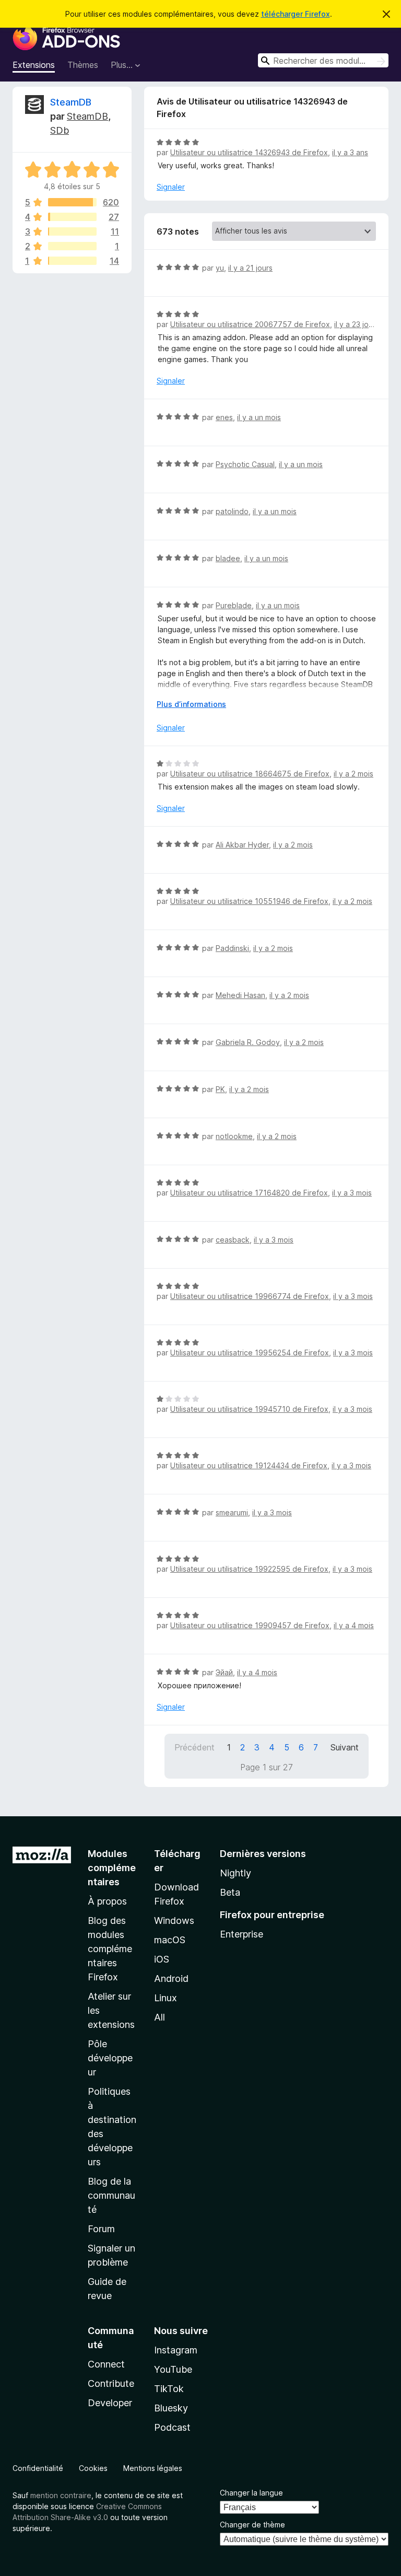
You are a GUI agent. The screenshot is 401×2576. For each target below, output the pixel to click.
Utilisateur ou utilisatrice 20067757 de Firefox (250, 324)
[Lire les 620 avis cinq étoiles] (72, 202)
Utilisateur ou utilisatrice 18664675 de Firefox (250, 774)
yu (220, 268)
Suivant (345, 1747)
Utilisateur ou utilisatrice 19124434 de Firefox (249, 1465)
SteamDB (71, 102)
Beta (230, 1892)
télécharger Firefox (296, 14)
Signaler (171, 187)
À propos (107, 1901)
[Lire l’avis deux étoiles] (72, 246)
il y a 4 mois (354, 1625)
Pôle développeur (110, 2058)
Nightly (235, 1873)
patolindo (232, 511)
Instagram (176, 2350)
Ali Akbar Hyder (242, 845)
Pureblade (234, 605)
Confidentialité (38, 2468)
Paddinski (232, 948)
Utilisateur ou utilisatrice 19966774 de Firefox (250, 1296)
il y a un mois (259, 417)
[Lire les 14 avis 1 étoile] (72, 261)
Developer (110, 2403)
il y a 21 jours (250, 268)
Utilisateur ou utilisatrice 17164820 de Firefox (249, 1193)
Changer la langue (251, 2493)
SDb (60, 130)
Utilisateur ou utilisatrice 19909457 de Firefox (250, 1625)
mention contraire (61, 2495)
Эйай (224, 1672)
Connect (106, 2364)
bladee (228, 558)
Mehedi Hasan (240, 995)
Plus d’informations (191, 704)
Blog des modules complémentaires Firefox (110, 1949)
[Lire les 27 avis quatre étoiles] (72, 217)
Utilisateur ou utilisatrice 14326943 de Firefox (249, 152)
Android (171, 1979)
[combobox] (323, 60)
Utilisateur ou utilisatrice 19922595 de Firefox (249, 1569)
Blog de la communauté (111, 2195)
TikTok (169, 2389)
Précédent (194, 1747)
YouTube (173, 2369)
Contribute (111, 2383)
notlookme (234, 1136)
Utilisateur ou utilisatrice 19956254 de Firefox (250, 1353)
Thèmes (83, 65)
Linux (166, 1998)
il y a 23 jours (357, 324)
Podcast (172, 2427)
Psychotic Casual (245, 464)
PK (220, 1089)
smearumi (232, 1512)
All (160, 2017)
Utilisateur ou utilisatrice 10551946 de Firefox (249, 901)
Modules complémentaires (112, 1868)
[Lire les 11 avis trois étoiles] (72, 231)
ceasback (233, 1240)
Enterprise (241, 1934)
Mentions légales (153, 2468)
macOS (170, 1940)
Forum (101, 2229)
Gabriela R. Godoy (248, 1042)
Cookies (93, 2468)
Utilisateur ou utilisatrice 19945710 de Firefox (249, 1409)
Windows (174, 1921)
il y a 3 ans (350, 152)
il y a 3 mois (352, 1193)
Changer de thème (252, 2525)
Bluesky (171, 2408)
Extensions (34, 65)
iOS (162, 1959)
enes (224, 417)
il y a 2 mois (353, 774)
